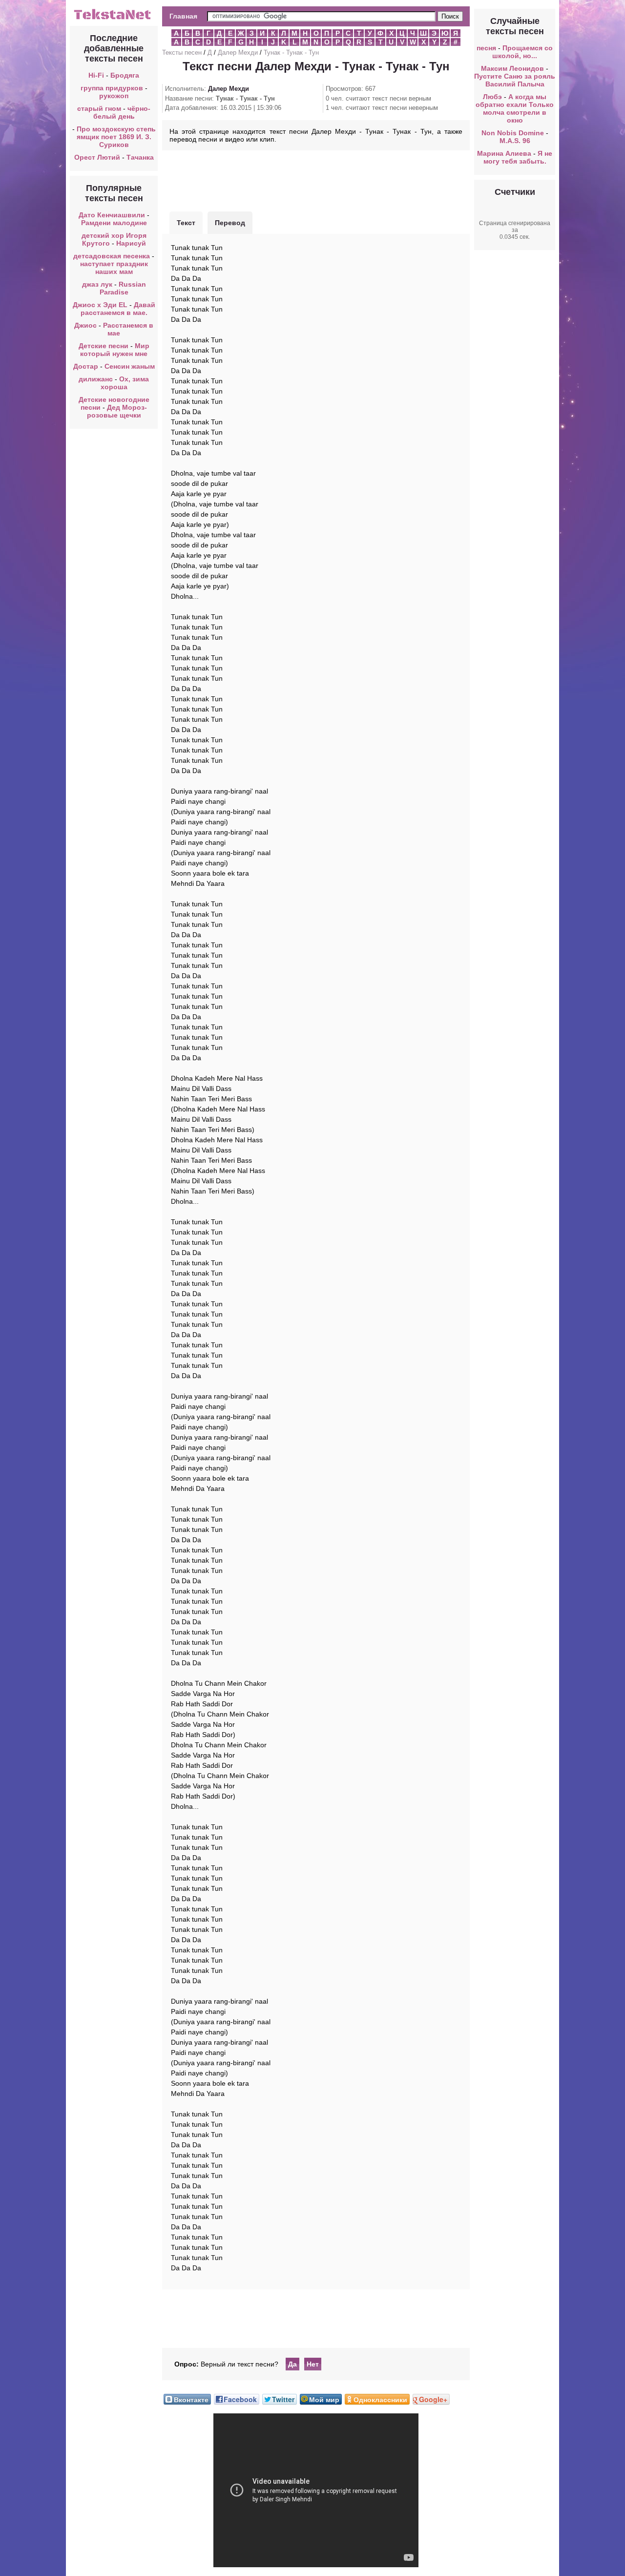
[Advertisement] (316, 180)
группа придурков (112, 88)
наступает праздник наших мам (114, 268)
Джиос (85, 325)
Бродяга (125, 75)
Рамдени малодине (114, 223)
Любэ (492, 97)
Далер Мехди (238, 52)
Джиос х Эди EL (100, 305)
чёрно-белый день (122, 112)
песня (486, 48)
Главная (183, 16)
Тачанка (140, 157)
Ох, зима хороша (125, 383)
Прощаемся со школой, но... (522, 52)
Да (292, 2364)
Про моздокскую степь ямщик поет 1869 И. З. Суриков (116, 137)
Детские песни (104, 346)
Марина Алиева (504, 153)
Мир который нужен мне (115, 350)
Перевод (230, 223)
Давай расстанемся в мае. (118, 309)
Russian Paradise (123, 288)
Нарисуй (131, 243)
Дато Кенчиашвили (112, 215)
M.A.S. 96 (515, 141)
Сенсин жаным (130, 366)
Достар (86, 366)
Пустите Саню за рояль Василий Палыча (515, 80)
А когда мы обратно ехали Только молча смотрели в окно (515, 108)
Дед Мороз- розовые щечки (117, 411)
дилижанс (96, 379)
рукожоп (114, 96)
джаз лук (97, 284)
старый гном (99, 108)
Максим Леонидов (512, 68)
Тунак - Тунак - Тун (291, 52)
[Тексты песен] (114, 19)
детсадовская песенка (112, 256)
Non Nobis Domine (513, 133)
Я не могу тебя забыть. (518, 157)
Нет (313, 2364)
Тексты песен (182, 52)
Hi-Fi (96, 75)
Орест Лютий (97, 157)
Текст (186, 223)
